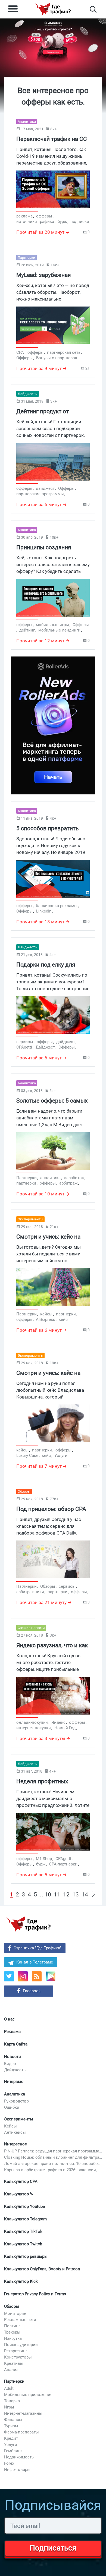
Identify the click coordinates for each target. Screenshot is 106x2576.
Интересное (15, 2144)
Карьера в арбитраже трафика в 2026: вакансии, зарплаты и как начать (53, 2170)
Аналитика (15, 2094)
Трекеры (12, 2332)
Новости (13, 2057)
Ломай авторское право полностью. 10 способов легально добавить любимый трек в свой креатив (53, 2164)
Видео (10, 2064)
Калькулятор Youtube (24, 2206)
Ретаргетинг (16, 2351)
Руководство (17, 2101)
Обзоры (12, 2306)
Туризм (11, 2426)
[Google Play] (53, 1978)
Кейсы (10, 2126)
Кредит (11, 2438)
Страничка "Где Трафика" (38, 1948)
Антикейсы (15, 2132)
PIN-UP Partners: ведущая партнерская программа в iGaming (53, 2151)
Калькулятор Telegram (25, 2219)
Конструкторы (18, 2357)
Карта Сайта (16, 2044)
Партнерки (14, 2381)
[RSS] (37, 1976)
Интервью (14, 2082)
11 (57, 1895)
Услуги (11, 2445)
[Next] (93, 1895)
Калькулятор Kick (21, 2281)
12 (66, 1895)
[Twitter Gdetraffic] (9, 1976)
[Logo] (53, 9)
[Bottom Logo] (29, 1924)
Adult (9, 2388)
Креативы (14, 2363)
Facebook (32, 1991)
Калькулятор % (18, 2194)
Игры (9, 2407)
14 (85, 1895)
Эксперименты (19, 2119)
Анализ (11, 2370)
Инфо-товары (17, 2470)
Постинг (12, 2326)
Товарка (12, 2401)
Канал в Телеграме (35, 1962)
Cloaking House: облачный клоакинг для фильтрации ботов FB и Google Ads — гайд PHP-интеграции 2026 (53, 2157)
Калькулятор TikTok (23, 2231)
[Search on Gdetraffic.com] (93, 9)
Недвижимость (19, 2457)
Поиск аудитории (21, 2345)
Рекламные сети (20, 2320)
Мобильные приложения (28, 2395)
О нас (9, 2019)
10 (48, 1895)
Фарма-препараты (21, 2432)
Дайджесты (15, 2070)
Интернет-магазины (23, 2413)
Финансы (13, 2420)
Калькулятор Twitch (23, 2244)
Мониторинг (16, 2313)
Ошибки (12, 2107)
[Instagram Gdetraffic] (23, 1976)
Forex (9, 2463)
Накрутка (13, 2338)
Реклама (12, 2032)
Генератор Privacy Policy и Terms (35, 2294)
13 (76, 1895)
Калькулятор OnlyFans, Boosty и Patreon (42, 2269)
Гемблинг (13, 2451)
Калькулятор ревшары (26, 2256)
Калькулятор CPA (21, 2182)
